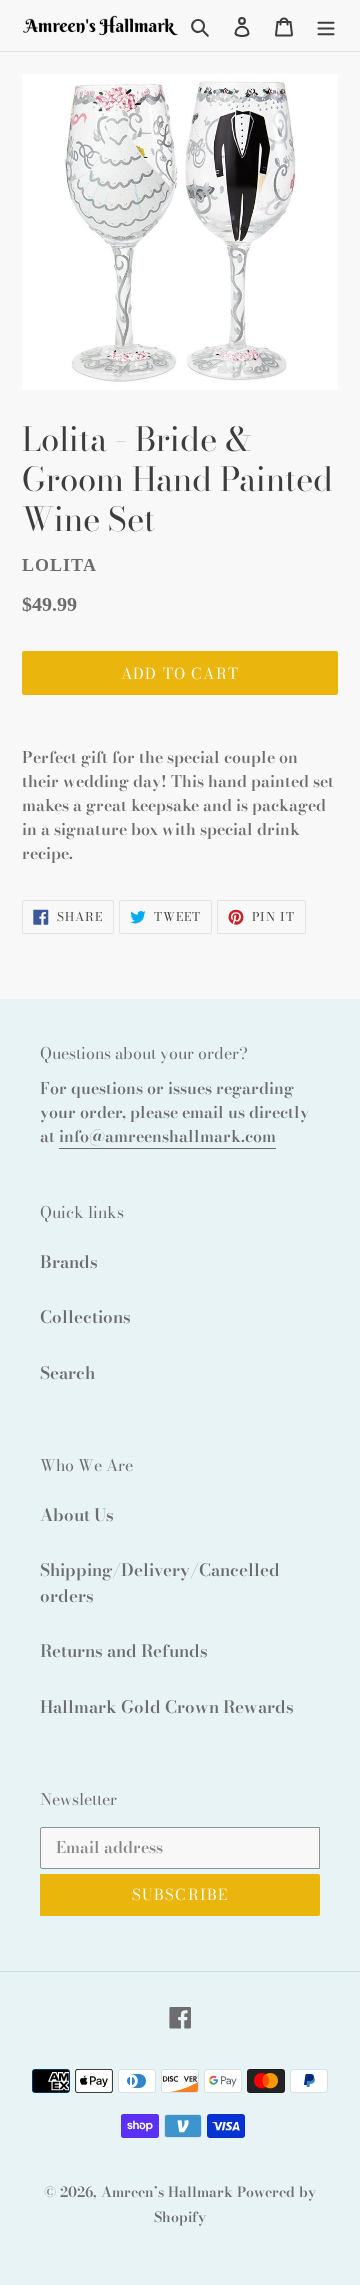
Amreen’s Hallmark (167, 2192)
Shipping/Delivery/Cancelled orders (160, 1583)
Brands (69, 1262)
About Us (77, 1515)
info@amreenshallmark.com (167, 1136)
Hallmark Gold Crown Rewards (167, 1707)
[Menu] (326, 26)
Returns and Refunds (124, 1651)
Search (67, 1373)
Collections (85, 1317)
